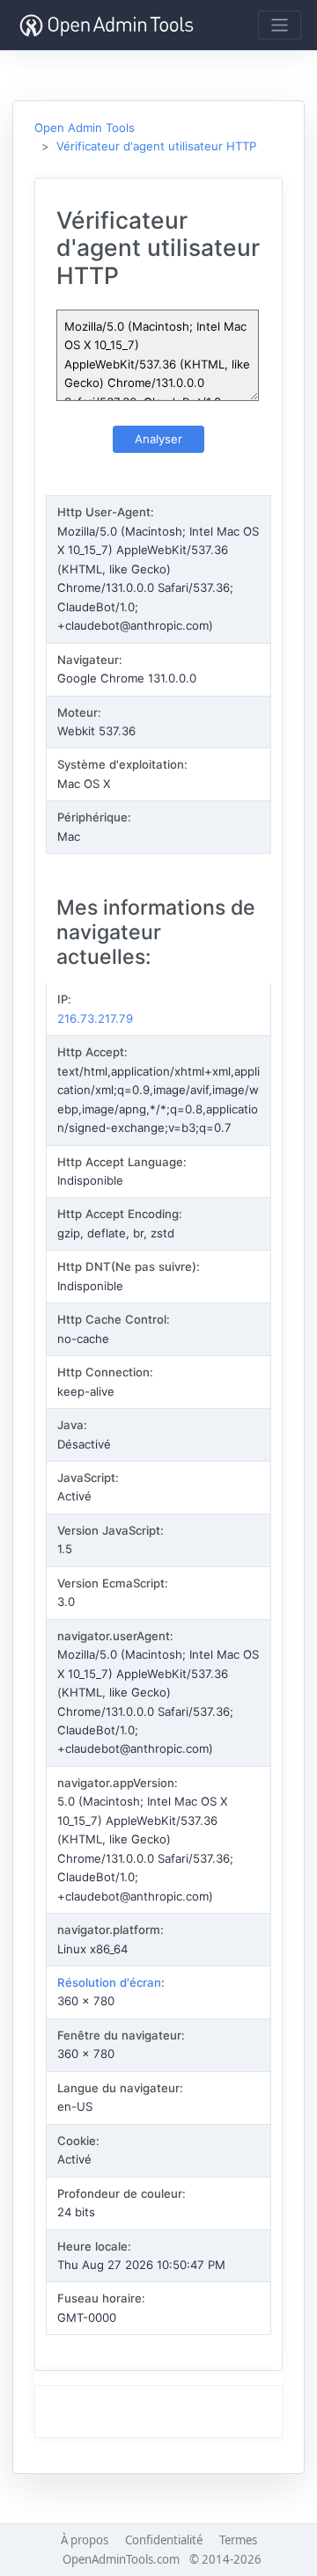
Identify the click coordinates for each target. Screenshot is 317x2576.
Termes (238, 2540)
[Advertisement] (158, 2412)
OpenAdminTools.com (121, 2559)
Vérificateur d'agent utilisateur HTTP (156, 146)
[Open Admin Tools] (107, 25)
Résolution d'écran (109, 1982)
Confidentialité (164, 2540)
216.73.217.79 (95, 1018)
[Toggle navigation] (280, 25)
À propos (85, 2540)
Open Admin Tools (85, 128)
